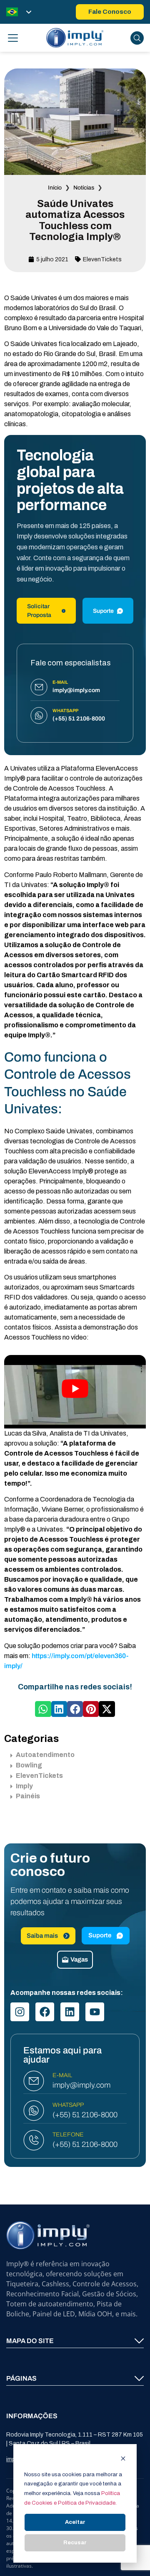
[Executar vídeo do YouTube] (75, 1389)
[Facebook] (45, 2012)
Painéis (28, 1796)
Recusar (75, 2543)
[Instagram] (20, 2012)
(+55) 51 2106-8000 (85, 2115)
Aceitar (75, 2522)
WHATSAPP (68, 2105)
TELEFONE (68, 2135)
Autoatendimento (45, 1755)
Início (55, 188)
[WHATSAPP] (34, 2111)
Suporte (103, 611)
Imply (24, 1786)
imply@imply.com (81, 2085)
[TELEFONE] (34, 2140)
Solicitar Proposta (39, 611)
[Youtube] (95, 2012)
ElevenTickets (102, 259)
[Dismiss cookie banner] (123, 2460)
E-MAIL (62, 2075)
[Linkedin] (70, 2012)
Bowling (29, 1765)
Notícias (84, 188)
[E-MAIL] (34, 2081)
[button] (43, 1709)
